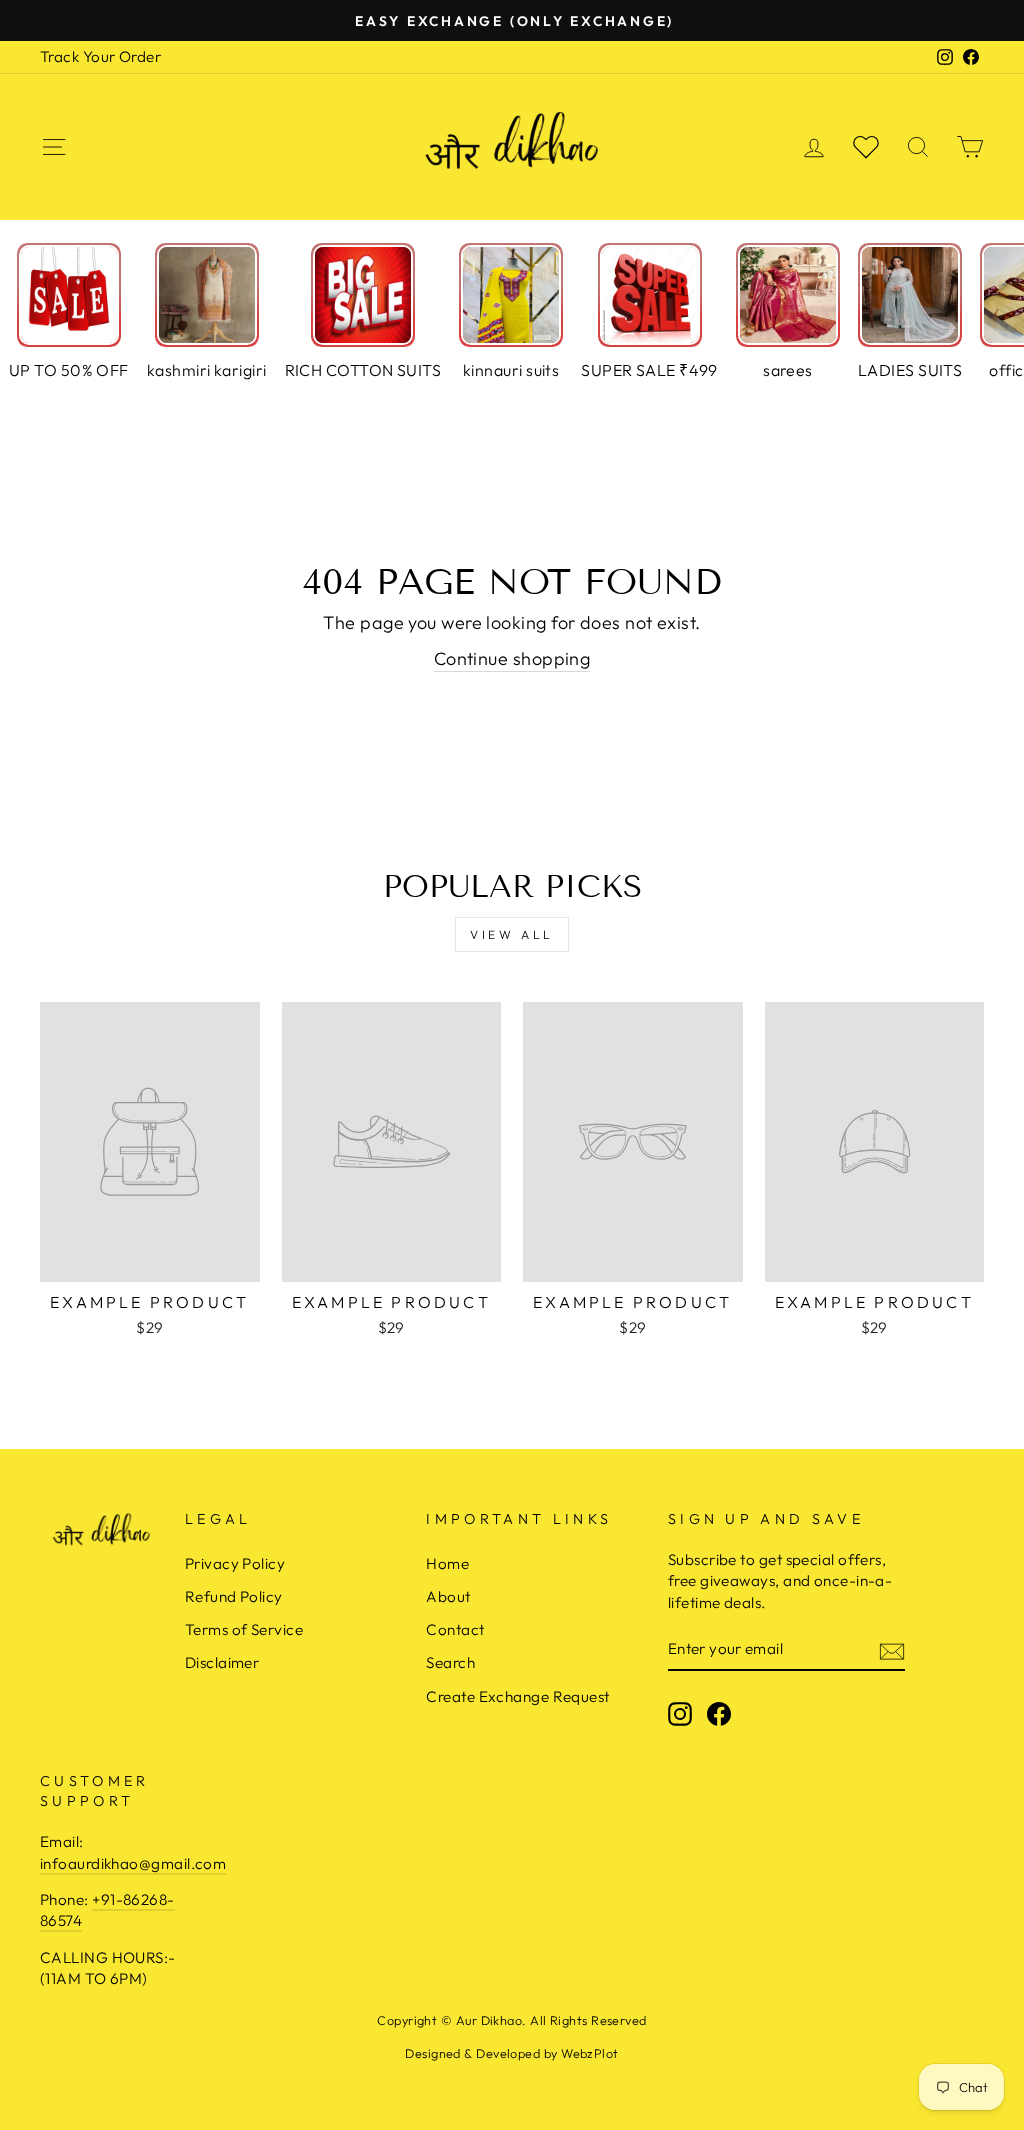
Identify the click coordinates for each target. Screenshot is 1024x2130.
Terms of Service (244, 1629)
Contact (455, 1629)
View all (512, 934)
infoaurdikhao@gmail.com (133, 1863)
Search (450, 1662)
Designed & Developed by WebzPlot (511, 2053)
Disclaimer (222, 1662)
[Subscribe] (892, 1649)
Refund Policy (234, 1596)
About (448, 1596)
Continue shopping (512, 658)
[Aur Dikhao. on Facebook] (719, 1713)
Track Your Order (100, 56)
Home (447, 1563)
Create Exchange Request (517, 1696)
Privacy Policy (235, 1563)
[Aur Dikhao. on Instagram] (680, 1713)
